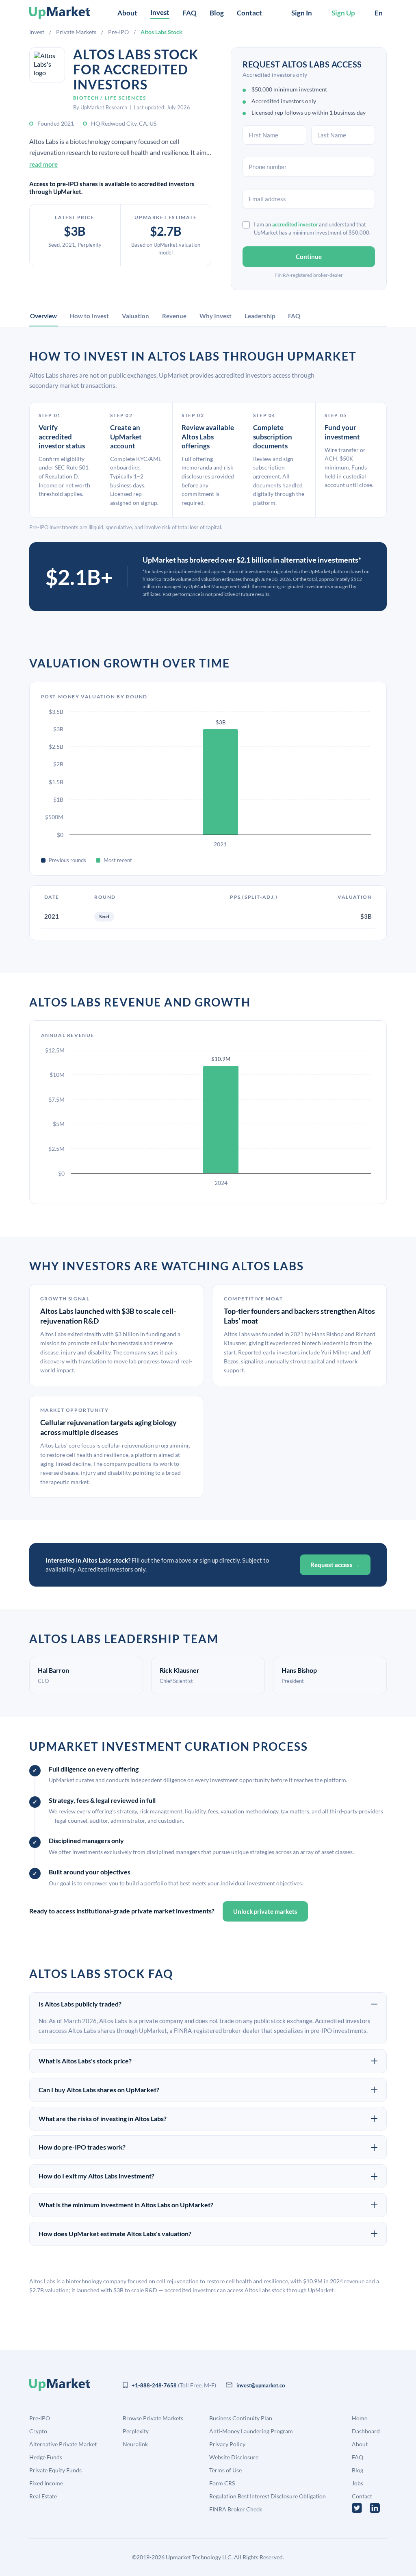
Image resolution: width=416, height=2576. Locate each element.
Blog (217, 13)
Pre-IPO (118, 32)
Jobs (357, 2483)
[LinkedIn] (375, 2508)
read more (43, 164)
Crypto (38, 2431)
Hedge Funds (46, 2457)
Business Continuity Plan (241, 2418)
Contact (249, 13)
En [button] (379, 13)
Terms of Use (225, 2470)
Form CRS (222, 2483)
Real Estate (43, 2496)
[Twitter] (357, 2508)
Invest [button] (160, 12)
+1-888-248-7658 (154, 2385)
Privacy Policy (227, 2444)
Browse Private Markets (153, 2418)
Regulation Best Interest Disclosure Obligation (268, 2496)
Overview (43, 316)
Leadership (260, 316)
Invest (37, 32)
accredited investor (295, 224)
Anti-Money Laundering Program (251, 2431)
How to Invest (89, 316)
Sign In (302, 13)
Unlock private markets (265, 1911)
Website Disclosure (234, 2457)
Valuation (135, 316)
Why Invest (216, 316)
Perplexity (136, 2431)
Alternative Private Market (63, 2444)
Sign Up (343, 13)
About (127, 13)
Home (360, 2418)
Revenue (174, 316)
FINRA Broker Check (236, 2509)
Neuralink (135, 2444)
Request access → (335, 1565)
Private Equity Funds (55, 2470)
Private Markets (76, 32)
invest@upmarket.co (261, 2385)
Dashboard (366, 2431)
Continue (309, 257)
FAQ (190, 13)
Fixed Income (46, 2483)
